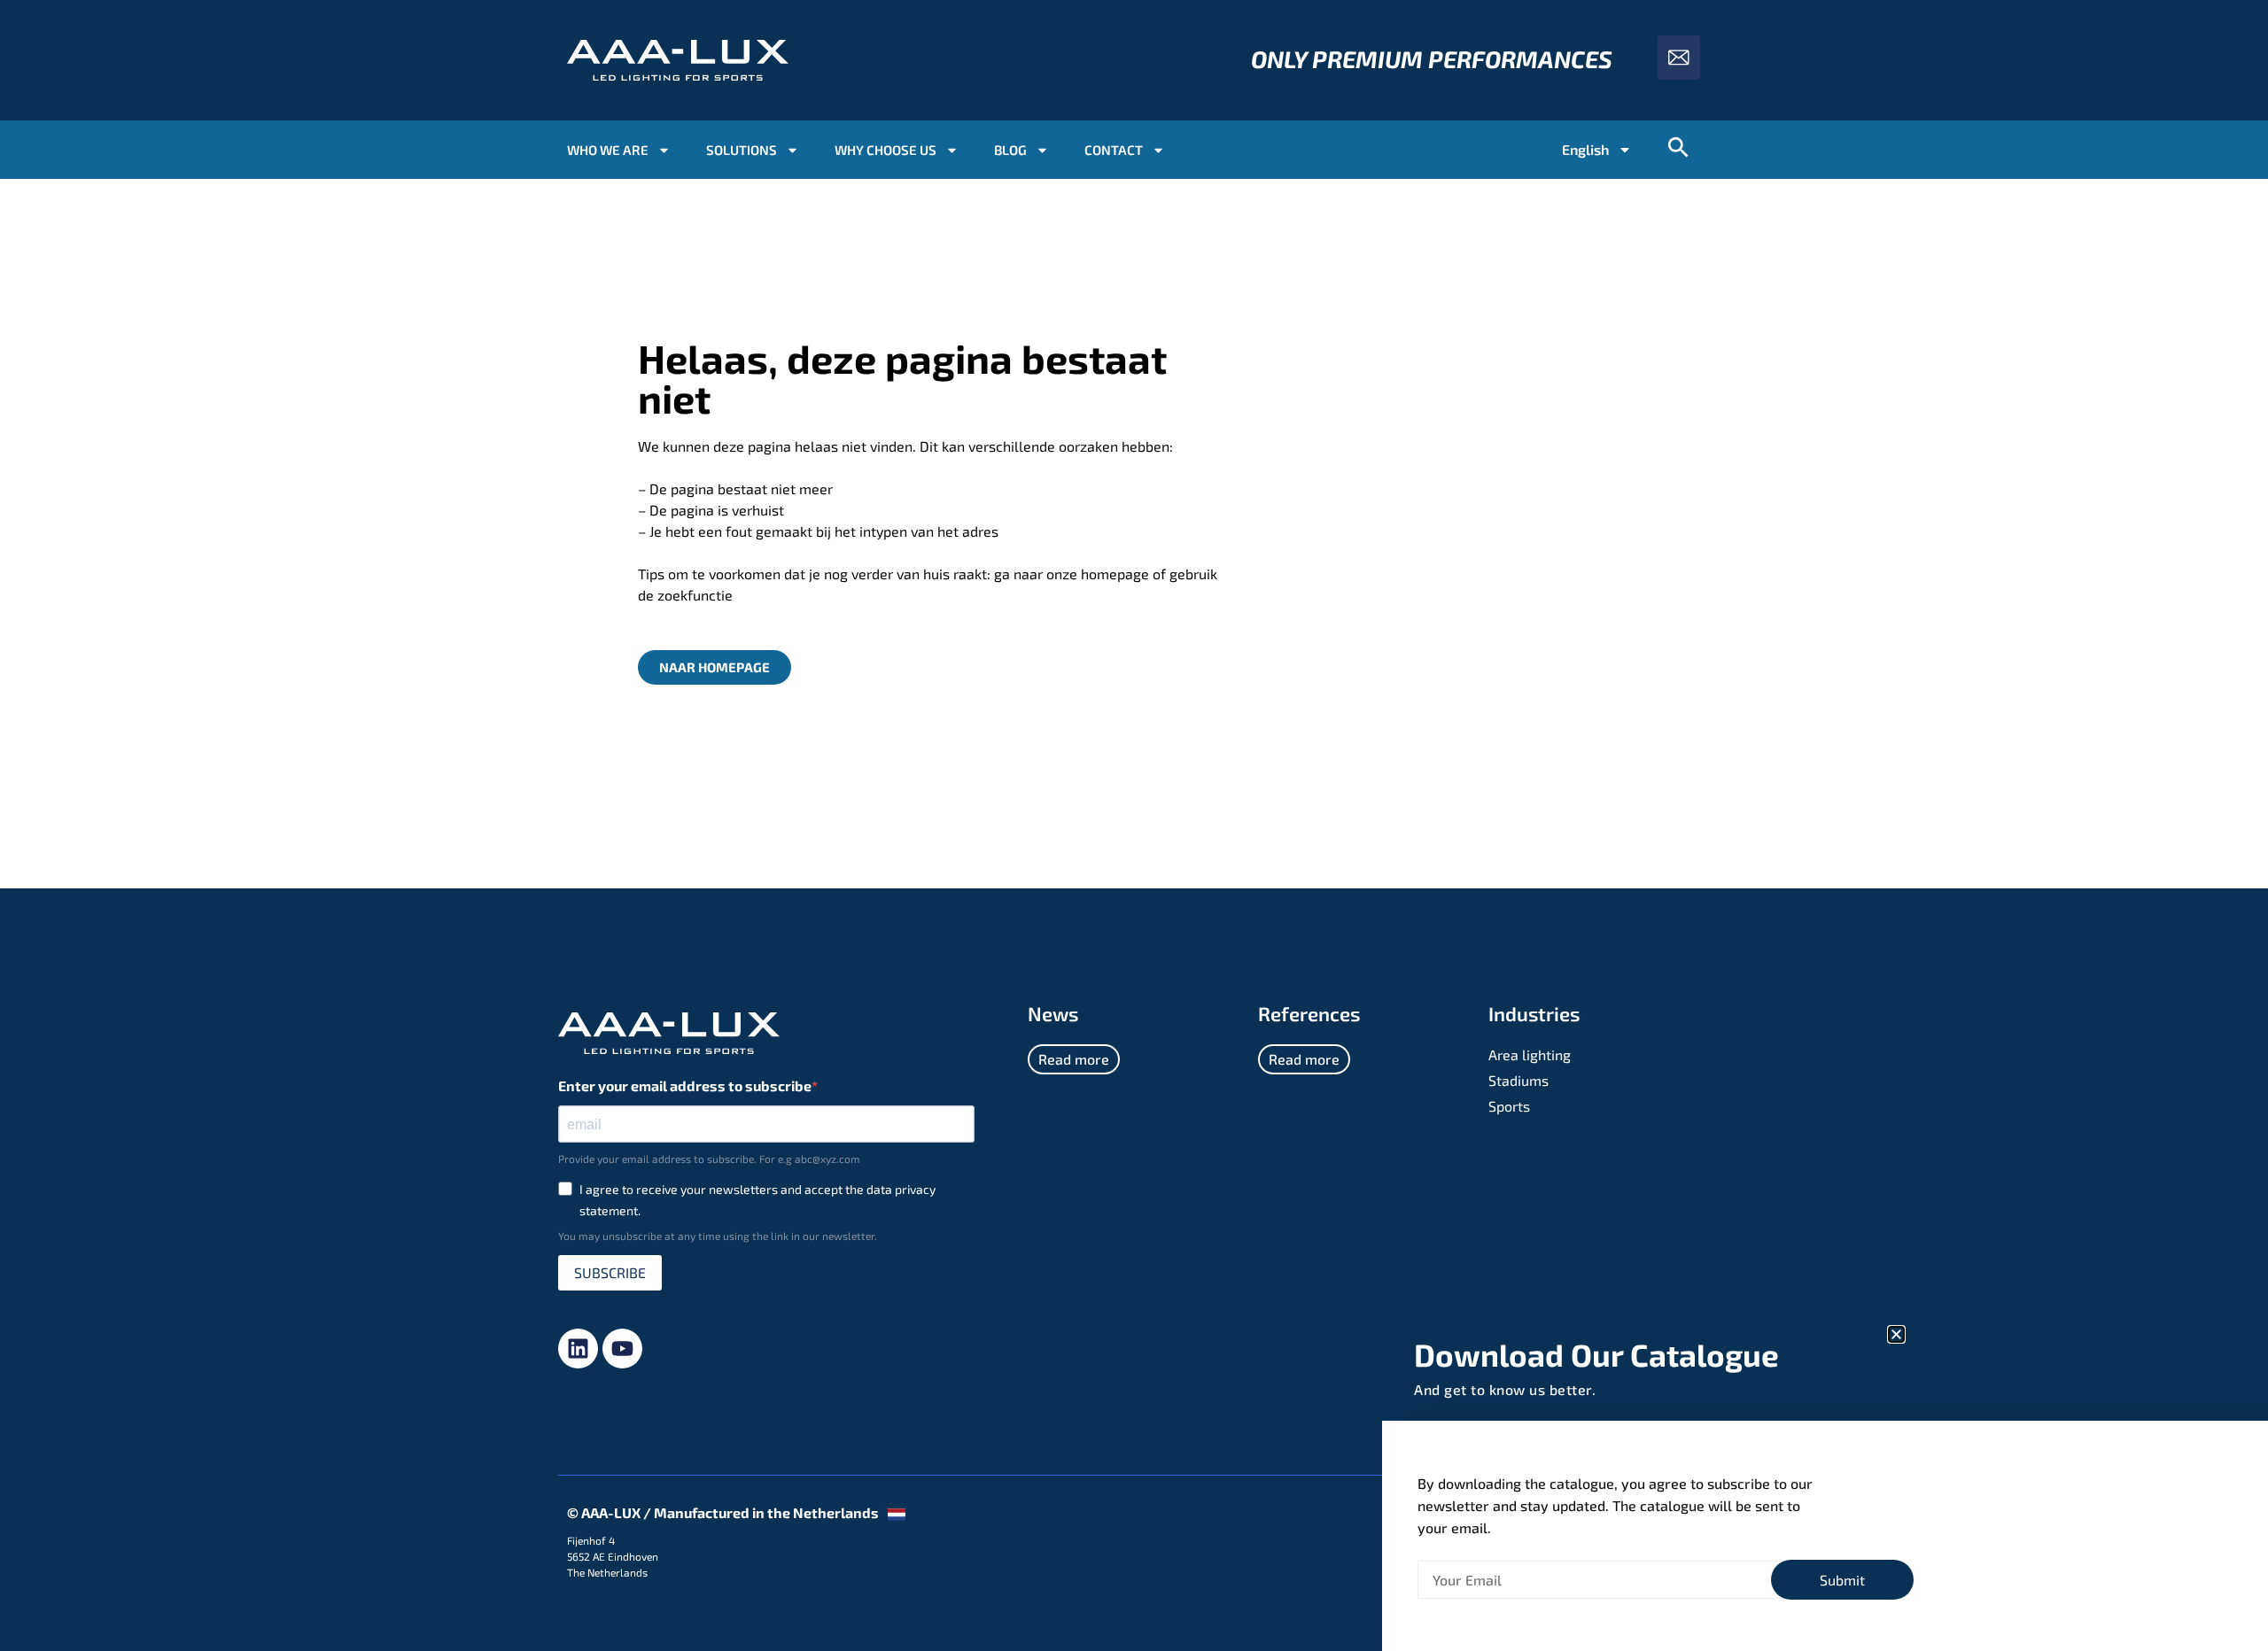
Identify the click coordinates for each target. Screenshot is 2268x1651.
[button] (1896, 1334)
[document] (1134, 825)
